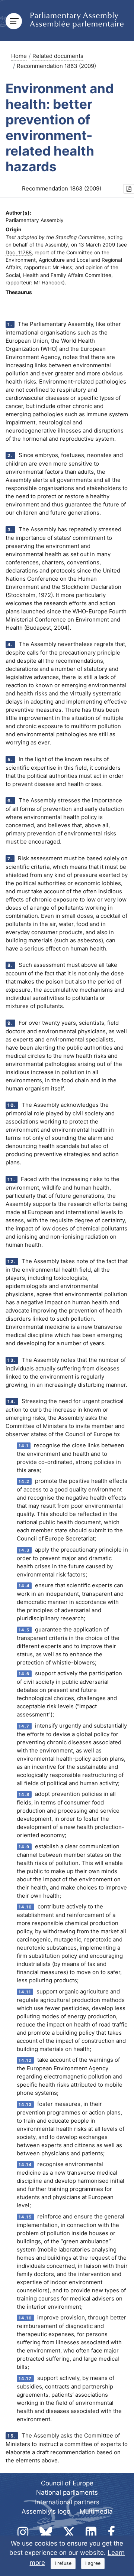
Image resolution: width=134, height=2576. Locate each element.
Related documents (58, 56)
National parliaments (67, 2492)
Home (19, 56)
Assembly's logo (46, 2511)
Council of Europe (67, 2483)
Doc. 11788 (19, 252)
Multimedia (96, 2511)
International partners (67, 2502)
